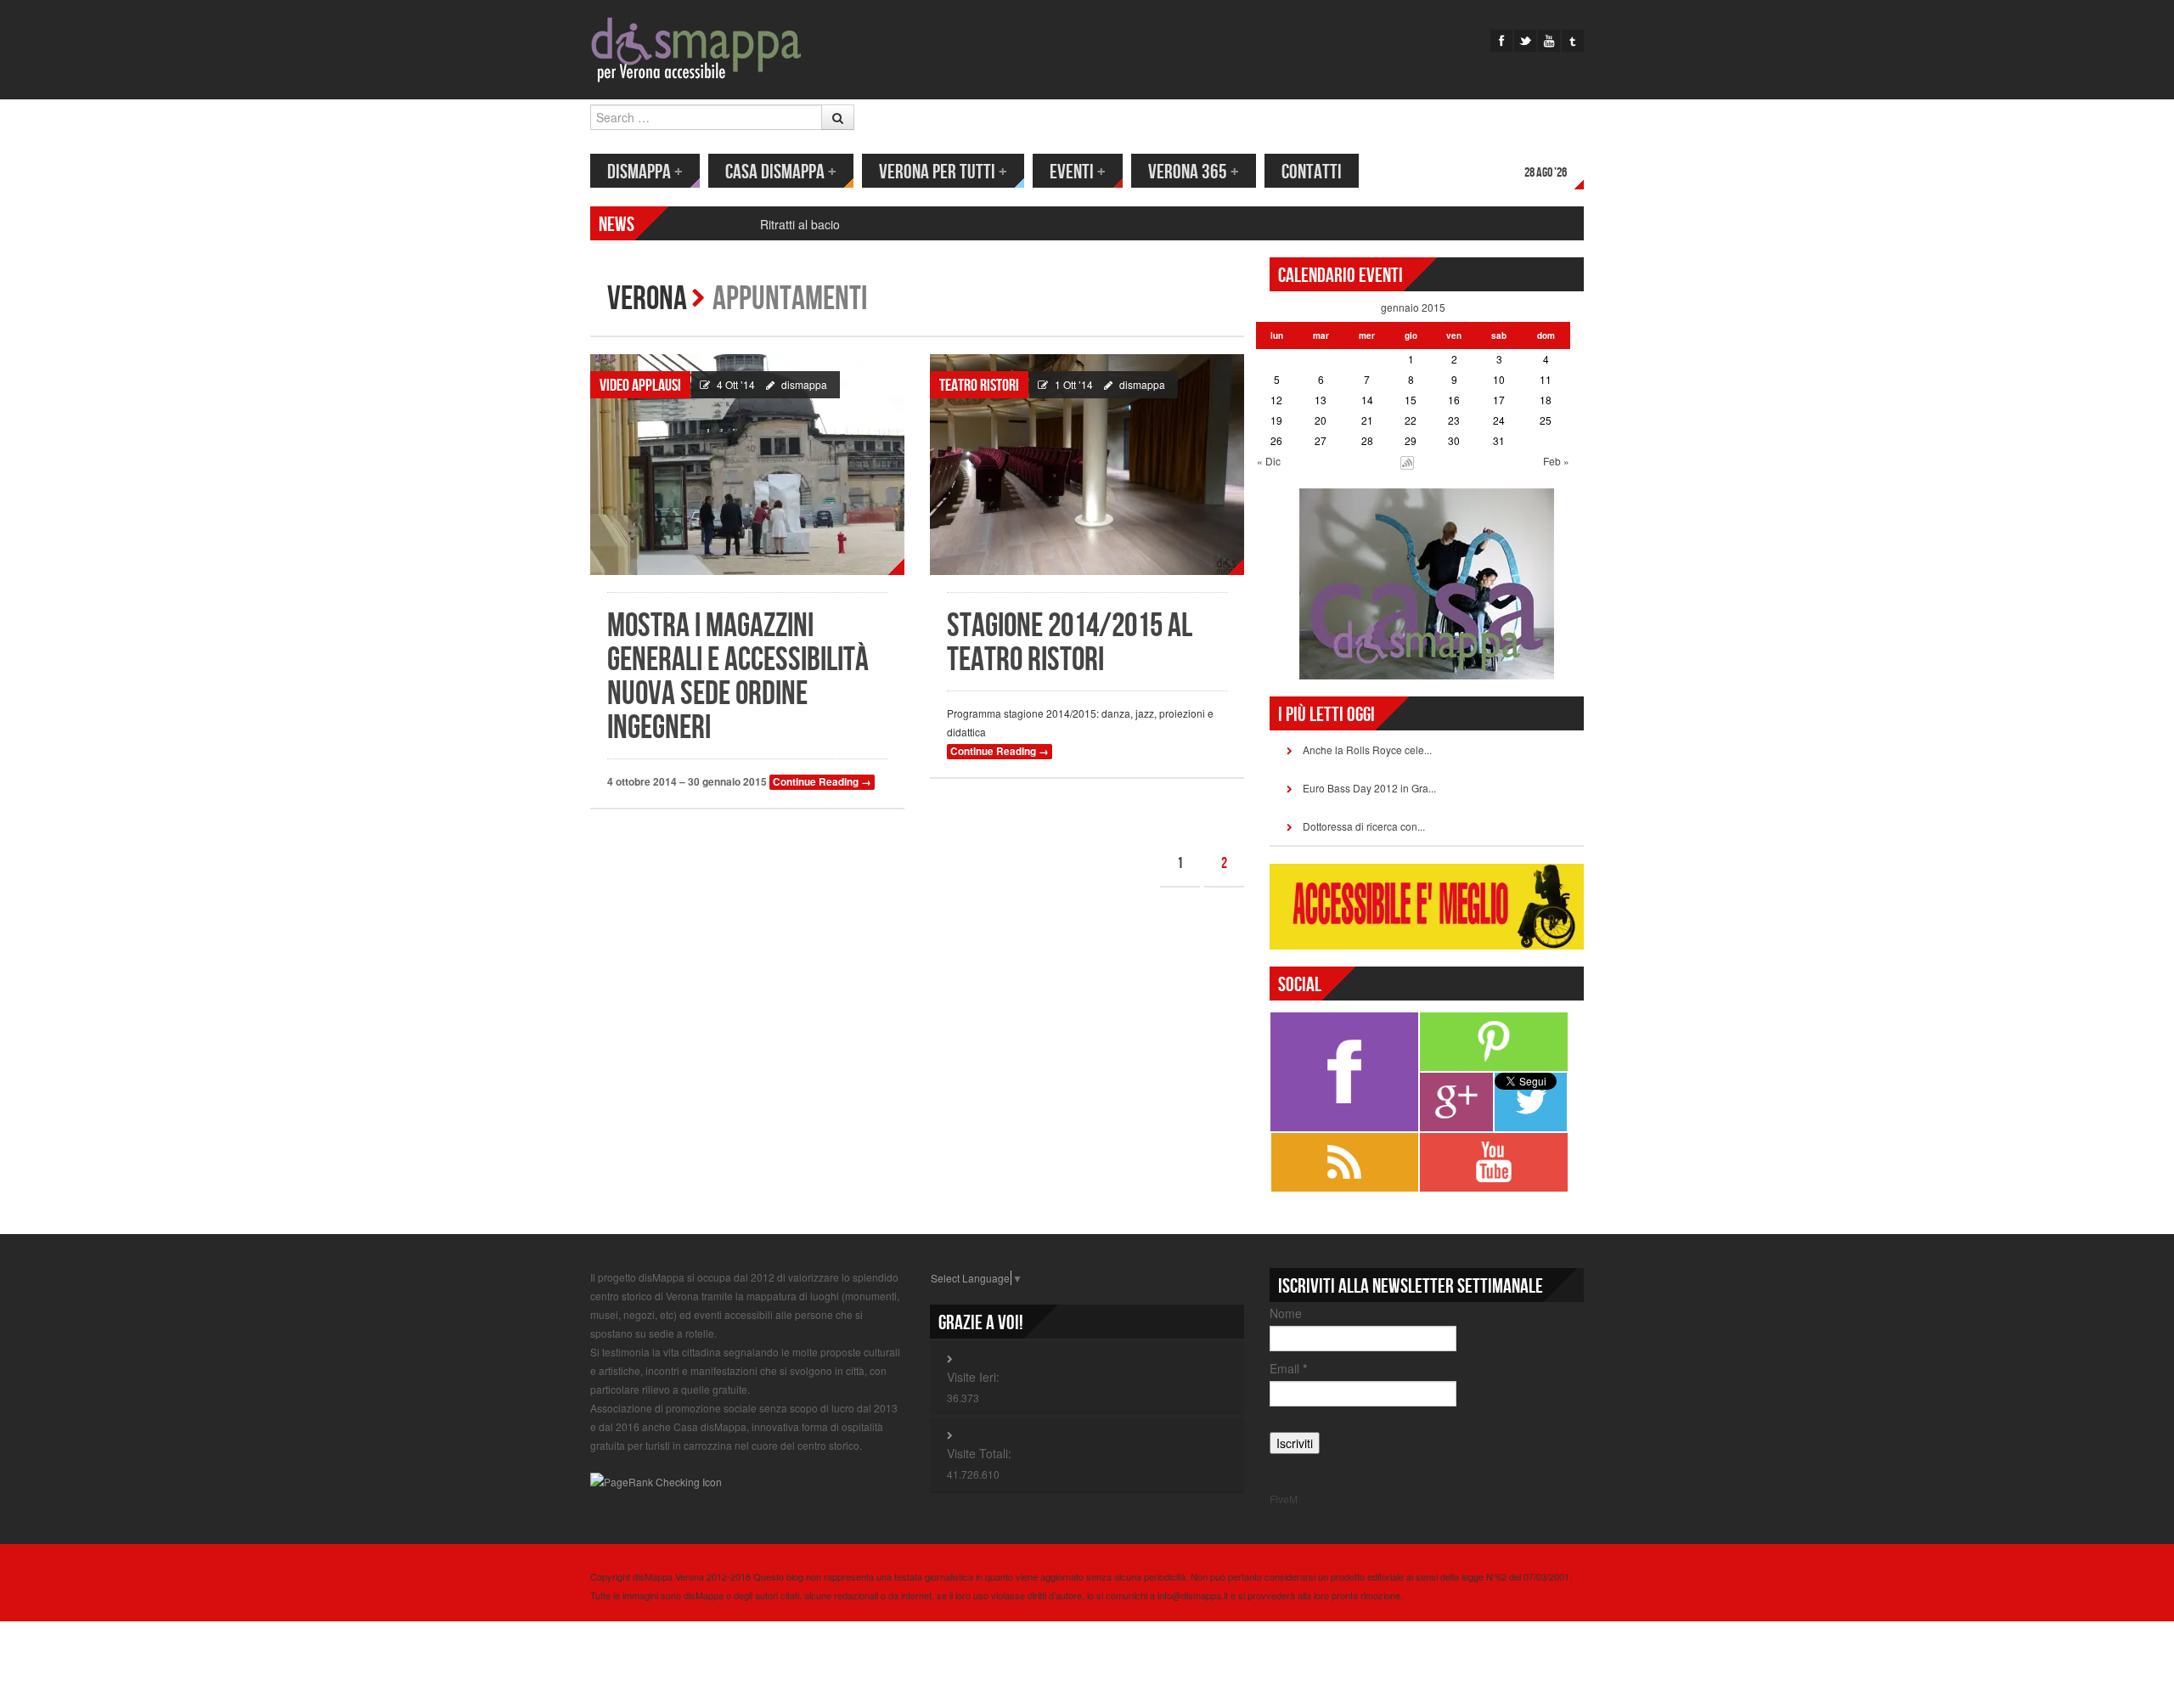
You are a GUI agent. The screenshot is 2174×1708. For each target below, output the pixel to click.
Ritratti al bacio (800, 224)
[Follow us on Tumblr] (1573, 41)
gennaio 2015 (1413, 307)
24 (1499, 420)
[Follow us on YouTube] (1549, 41)
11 (1546, 379)
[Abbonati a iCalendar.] (1407, 461)
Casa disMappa (781, 172)
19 (1276, 420)
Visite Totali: (979, 1453)
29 (1411, 440)
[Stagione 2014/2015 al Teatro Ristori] (1087, 465)
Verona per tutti (943, 172)
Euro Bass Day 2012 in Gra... (1369, 788)
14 (1367, 400)
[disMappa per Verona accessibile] (696, 48)
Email (1288, 1368)
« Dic (1269, 461)
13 (1321, 400)
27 (1321, 440)
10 (1499, 379)
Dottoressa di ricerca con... (1364, 826)
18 (1546, 400)
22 (1411, 420)
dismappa (804, 384)
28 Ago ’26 (1546, 173)
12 (1276, 400)
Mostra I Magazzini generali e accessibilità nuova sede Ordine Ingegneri (738, 677)
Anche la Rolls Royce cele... (1367, 750)
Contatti (1312, 172)
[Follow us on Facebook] (1501, 41)
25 (1546, 420)
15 (1411, 400)
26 (1276, 440)
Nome (1286, 1313)
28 (1367, 440)
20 (1321, 420)
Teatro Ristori (979, 386)
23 (1454, 420)
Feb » (1556, 461)
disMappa (645, 172)
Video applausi (640, 386)
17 (1499, 400)
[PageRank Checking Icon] (656, 1481)
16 (1454, 400)
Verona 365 (1194, 172)
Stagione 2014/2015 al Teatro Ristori (1070, 643)
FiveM (1284, 1499)
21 (1367, 420)
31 (1499, 440)
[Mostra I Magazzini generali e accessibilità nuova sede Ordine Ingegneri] (747, 465)
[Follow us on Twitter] (1525, 41)
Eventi (1078, 172)
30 (1454, 440)
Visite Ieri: (973, 1377)
